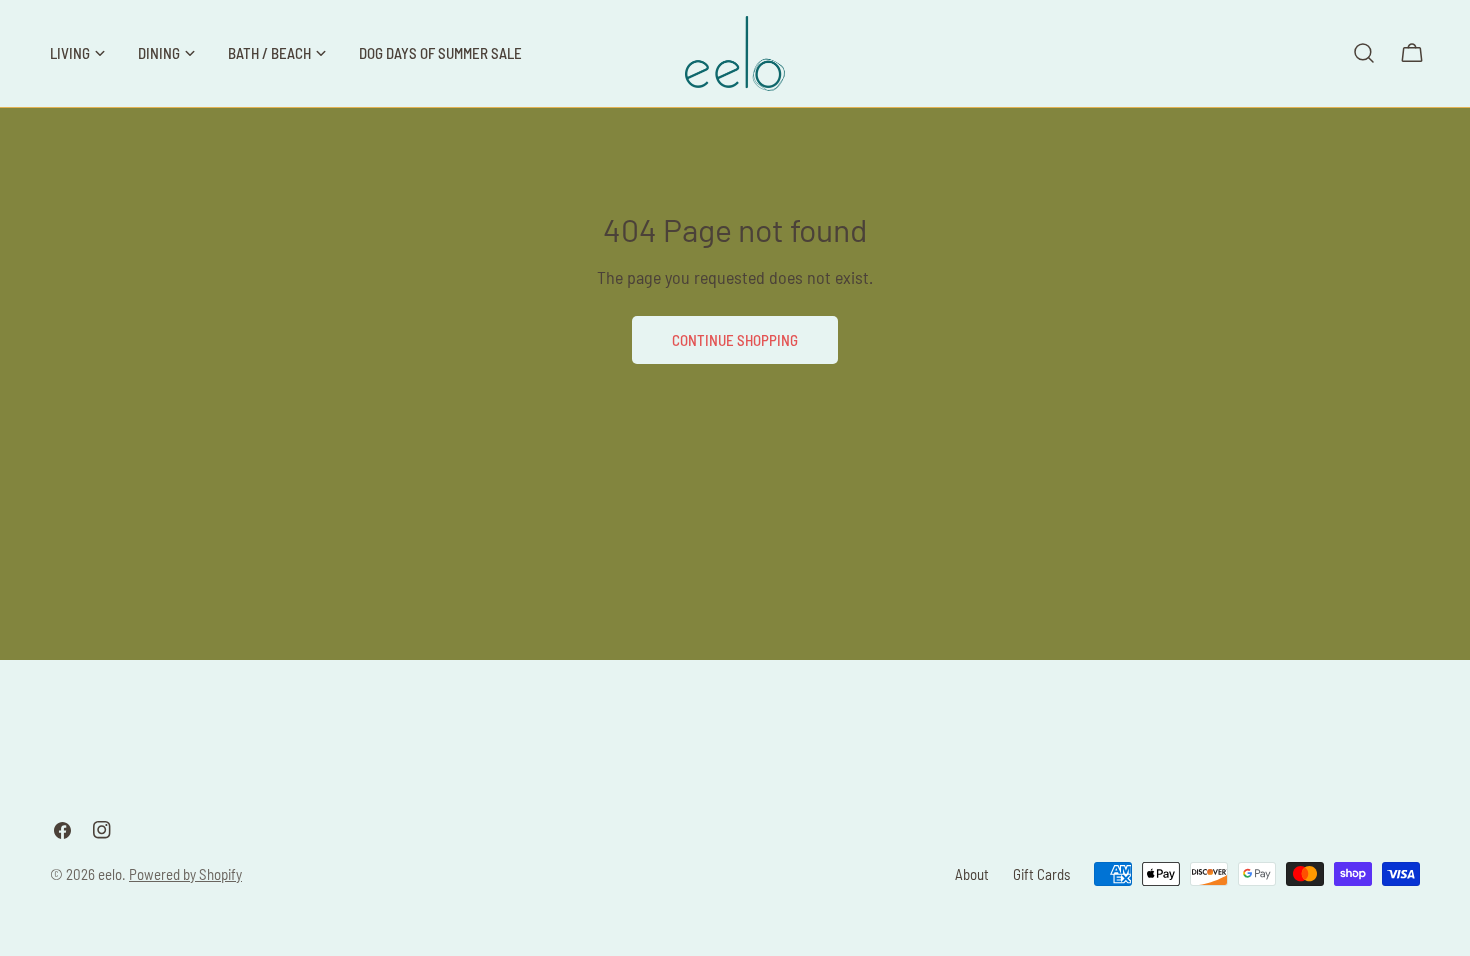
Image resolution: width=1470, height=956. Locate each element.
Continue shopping (735, 340)
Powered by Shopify (185, 874)
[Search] (1364, 53)
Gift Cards (1041, 874)
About (972, 874)
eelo (110, 874)
